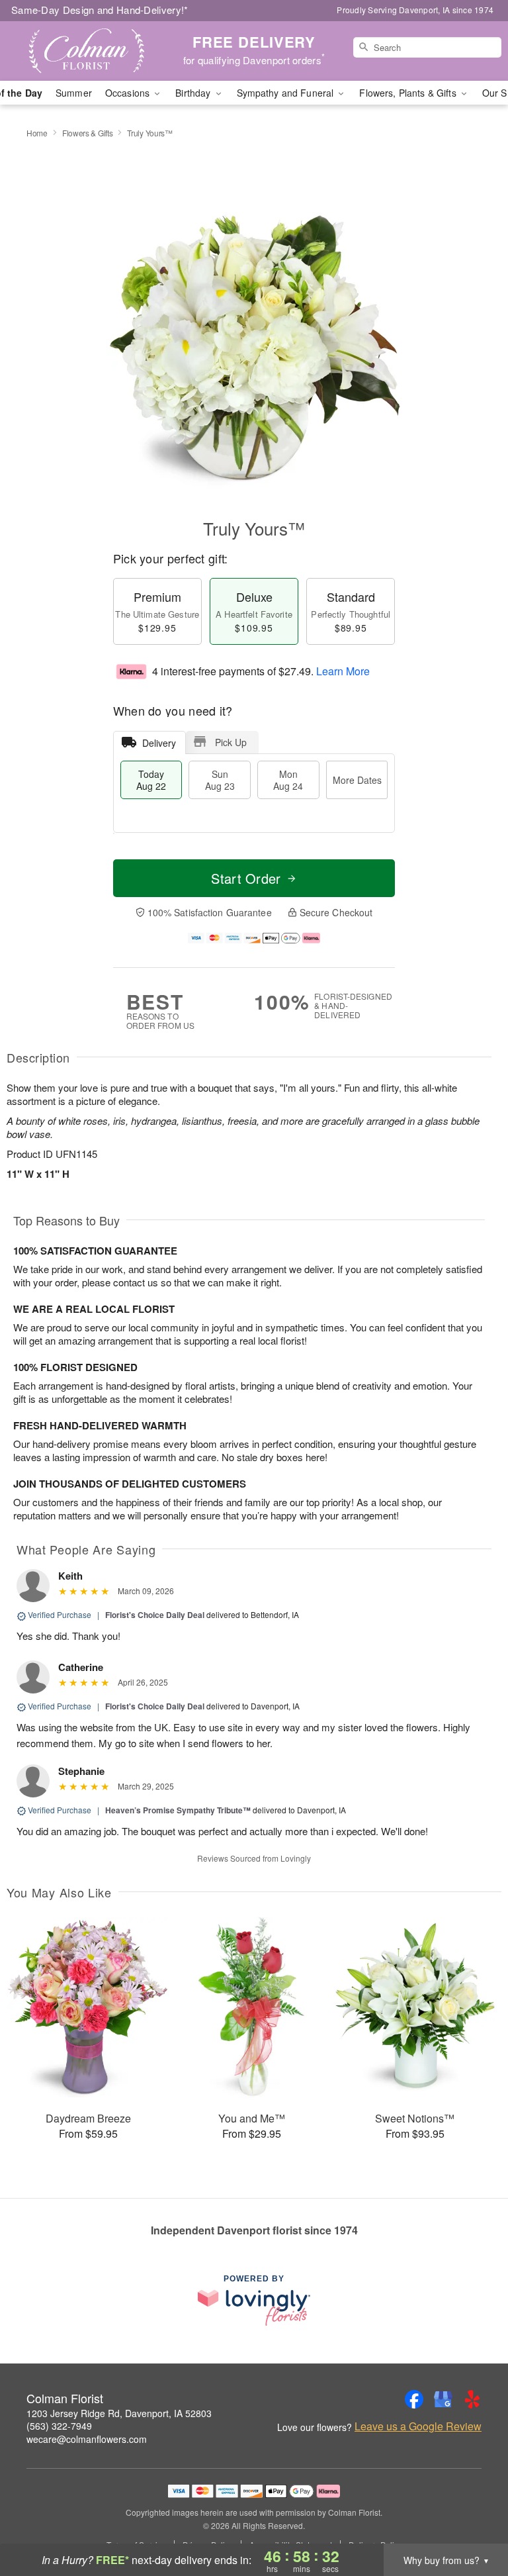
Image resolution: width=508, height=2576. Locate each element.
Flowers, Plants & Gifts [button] (409, 93)
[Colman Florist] (87, 51)
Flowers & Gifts (88, 133)
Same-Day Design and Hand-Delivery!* (100, 10)
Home (37, 133)
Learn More (343, 671)
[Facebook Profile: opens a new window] (414, 2399)
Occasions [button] (129, 93)
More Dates (357, 780)
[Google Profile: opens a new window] (443, 2399)
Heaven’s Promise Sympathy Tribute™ (178, 1810)
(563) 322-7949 (59, 2426)
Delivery (159, 743)
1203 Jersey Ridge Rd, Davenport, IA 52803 (119, 2413)
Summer (74, 93)
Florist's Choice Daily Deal (155, 1615)
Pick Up (231, 742)
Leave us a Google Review (418, 2426)
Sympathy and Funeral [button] (287, 93)
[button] (473, 2520)
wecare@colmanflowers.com (87, 2439)
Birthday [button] (194, 93)
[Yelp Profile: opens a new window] (472, 2399)
